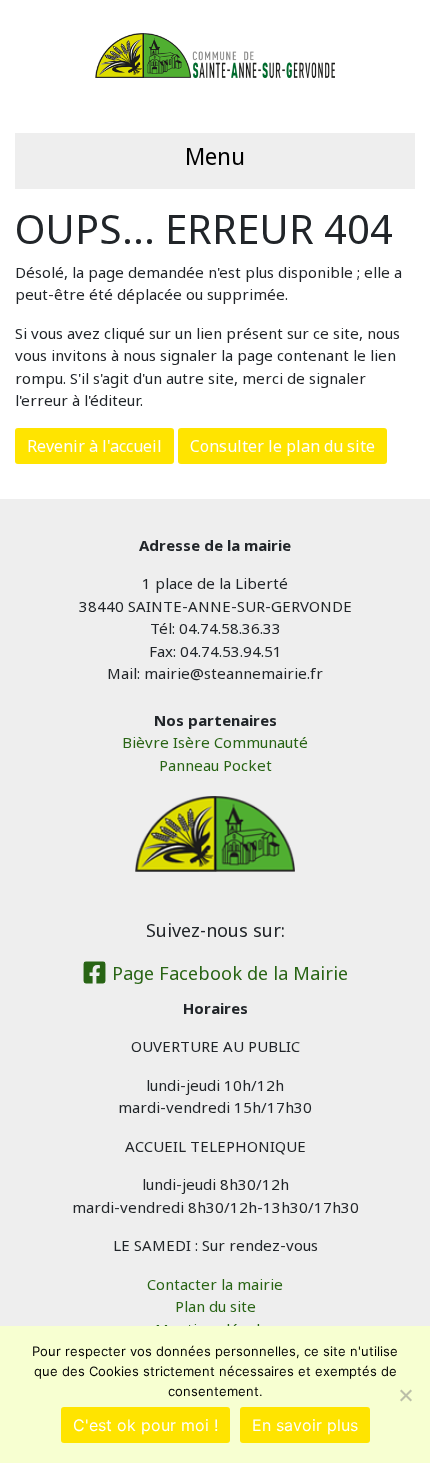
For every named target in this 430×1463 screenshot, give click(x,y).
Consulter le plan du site (282, 446)
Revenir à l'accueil (94, 446)
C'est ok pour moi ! (145, 1425)
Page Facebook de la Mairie (227, 973)
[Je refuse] (405, 1395)
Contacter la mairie (215, 1284)
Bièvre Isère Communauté (215, 742)
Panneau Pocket (215, 765)
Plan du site (215, 1306)
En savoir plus (305, 1425)
